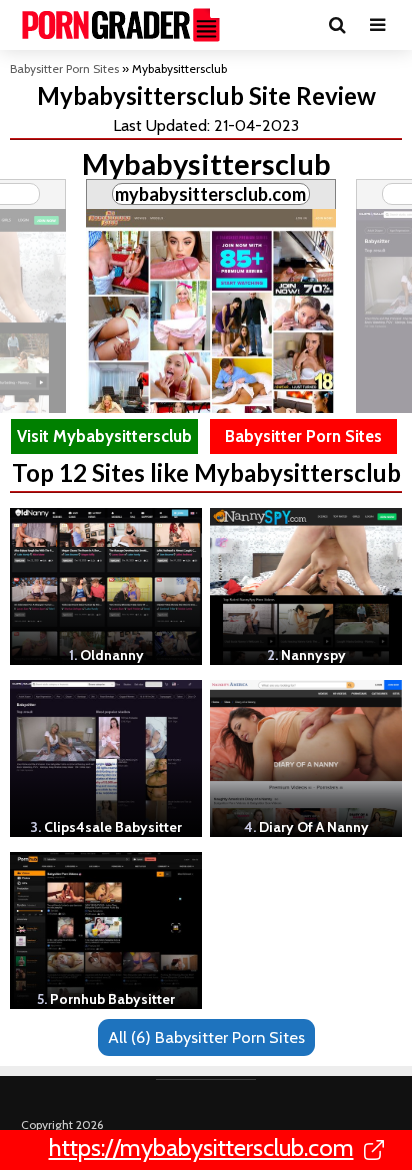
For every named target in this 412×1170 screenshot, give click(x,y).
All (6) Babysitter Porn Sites (206, 1037)
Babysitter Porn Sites (64, 68)
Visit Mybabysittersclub (104, 436)
